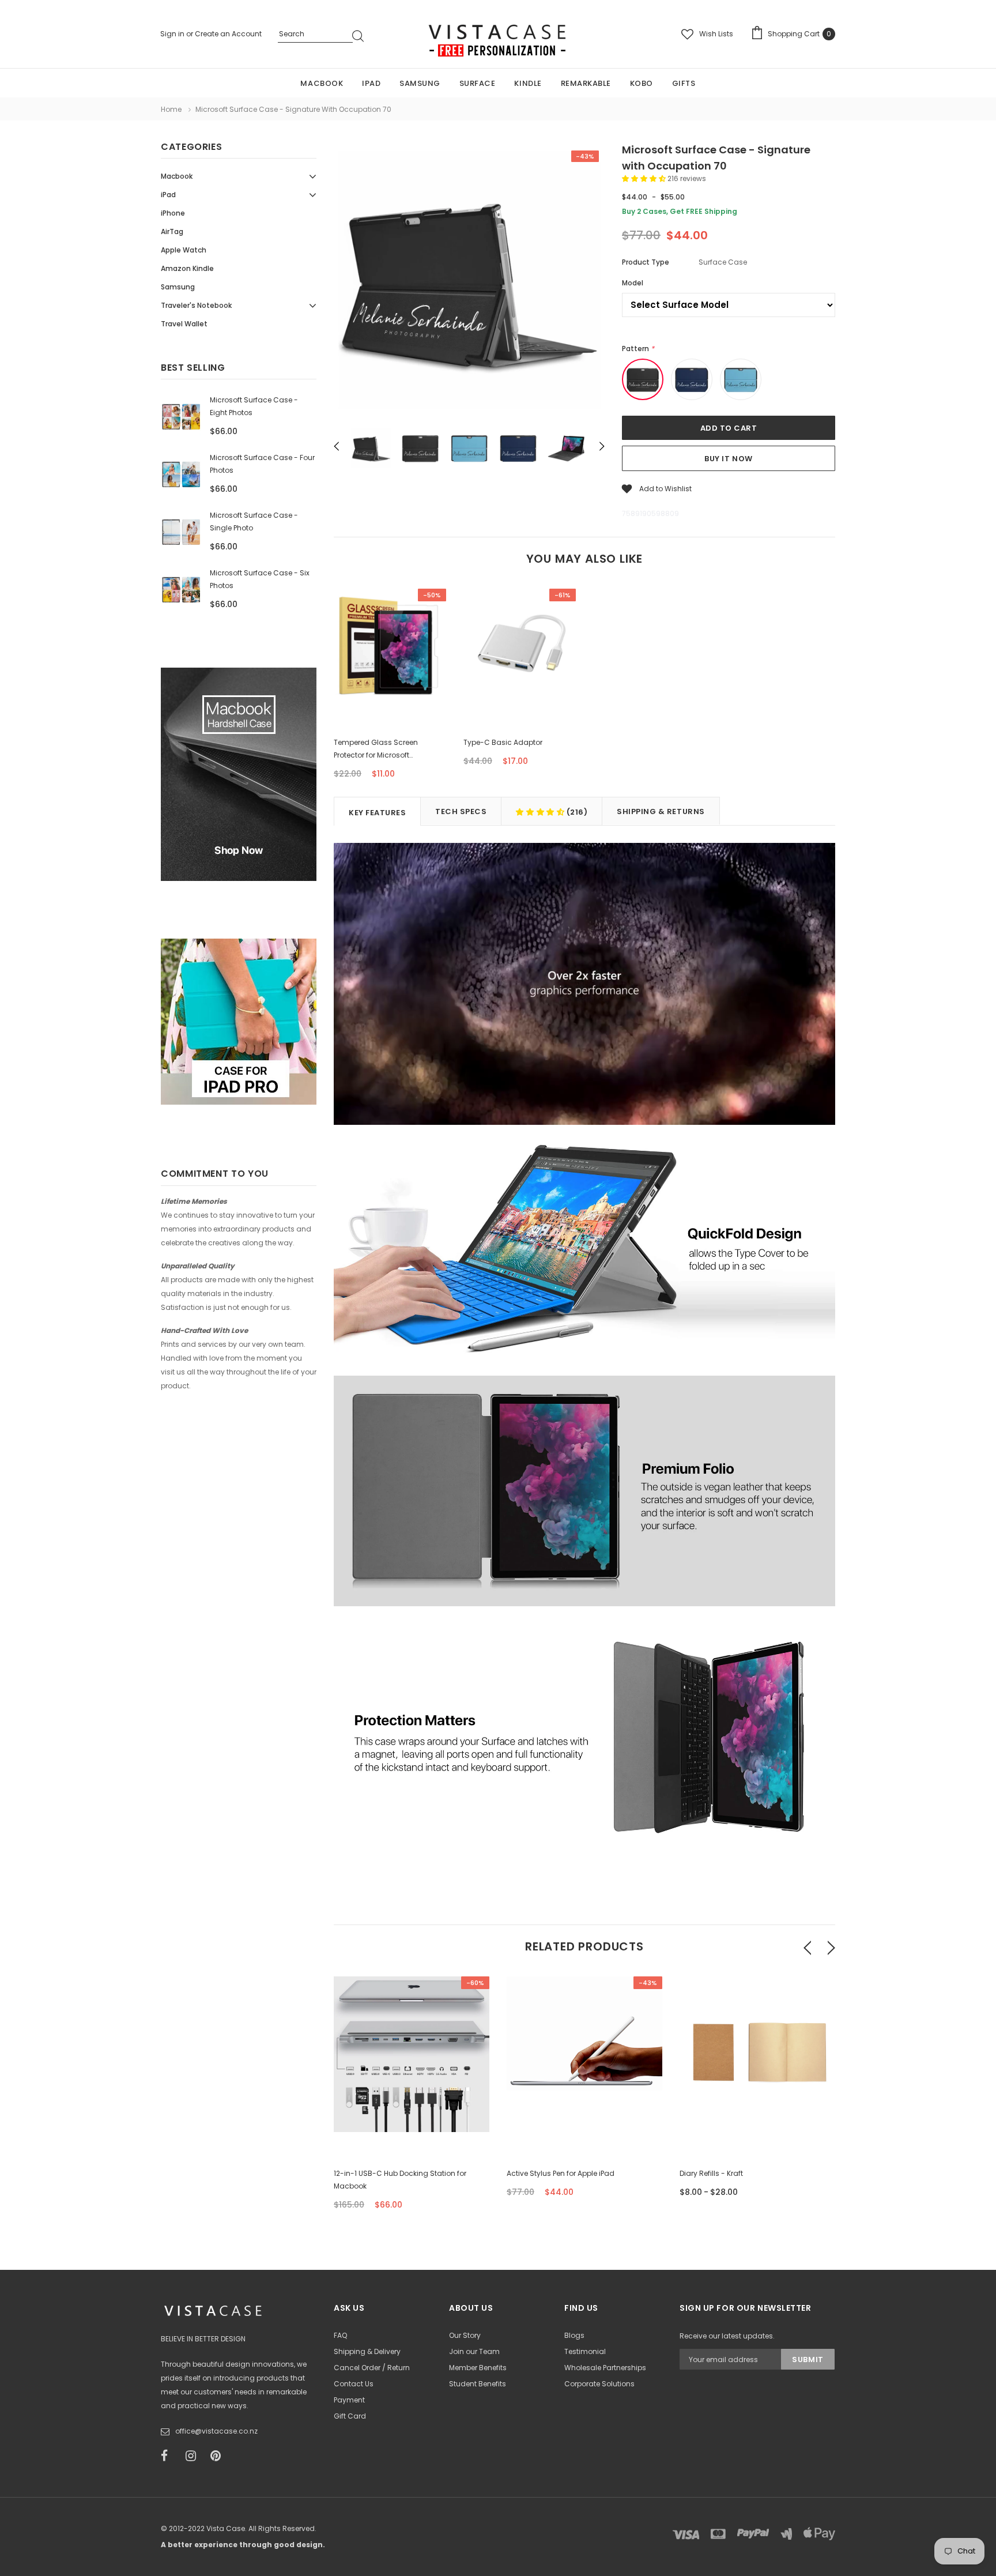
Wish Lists (716, 34)
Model (633, 283)
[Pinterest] (219, 2456)
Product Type (646, 262)
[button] (645, 178)
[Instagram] (194, 2456)
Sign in (173, 34)
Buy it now (728, 459)
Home (171, 109)
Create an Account (228, 34)
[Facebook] (169, 2456)
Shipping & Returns (661, 811)
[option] (469, 282)
